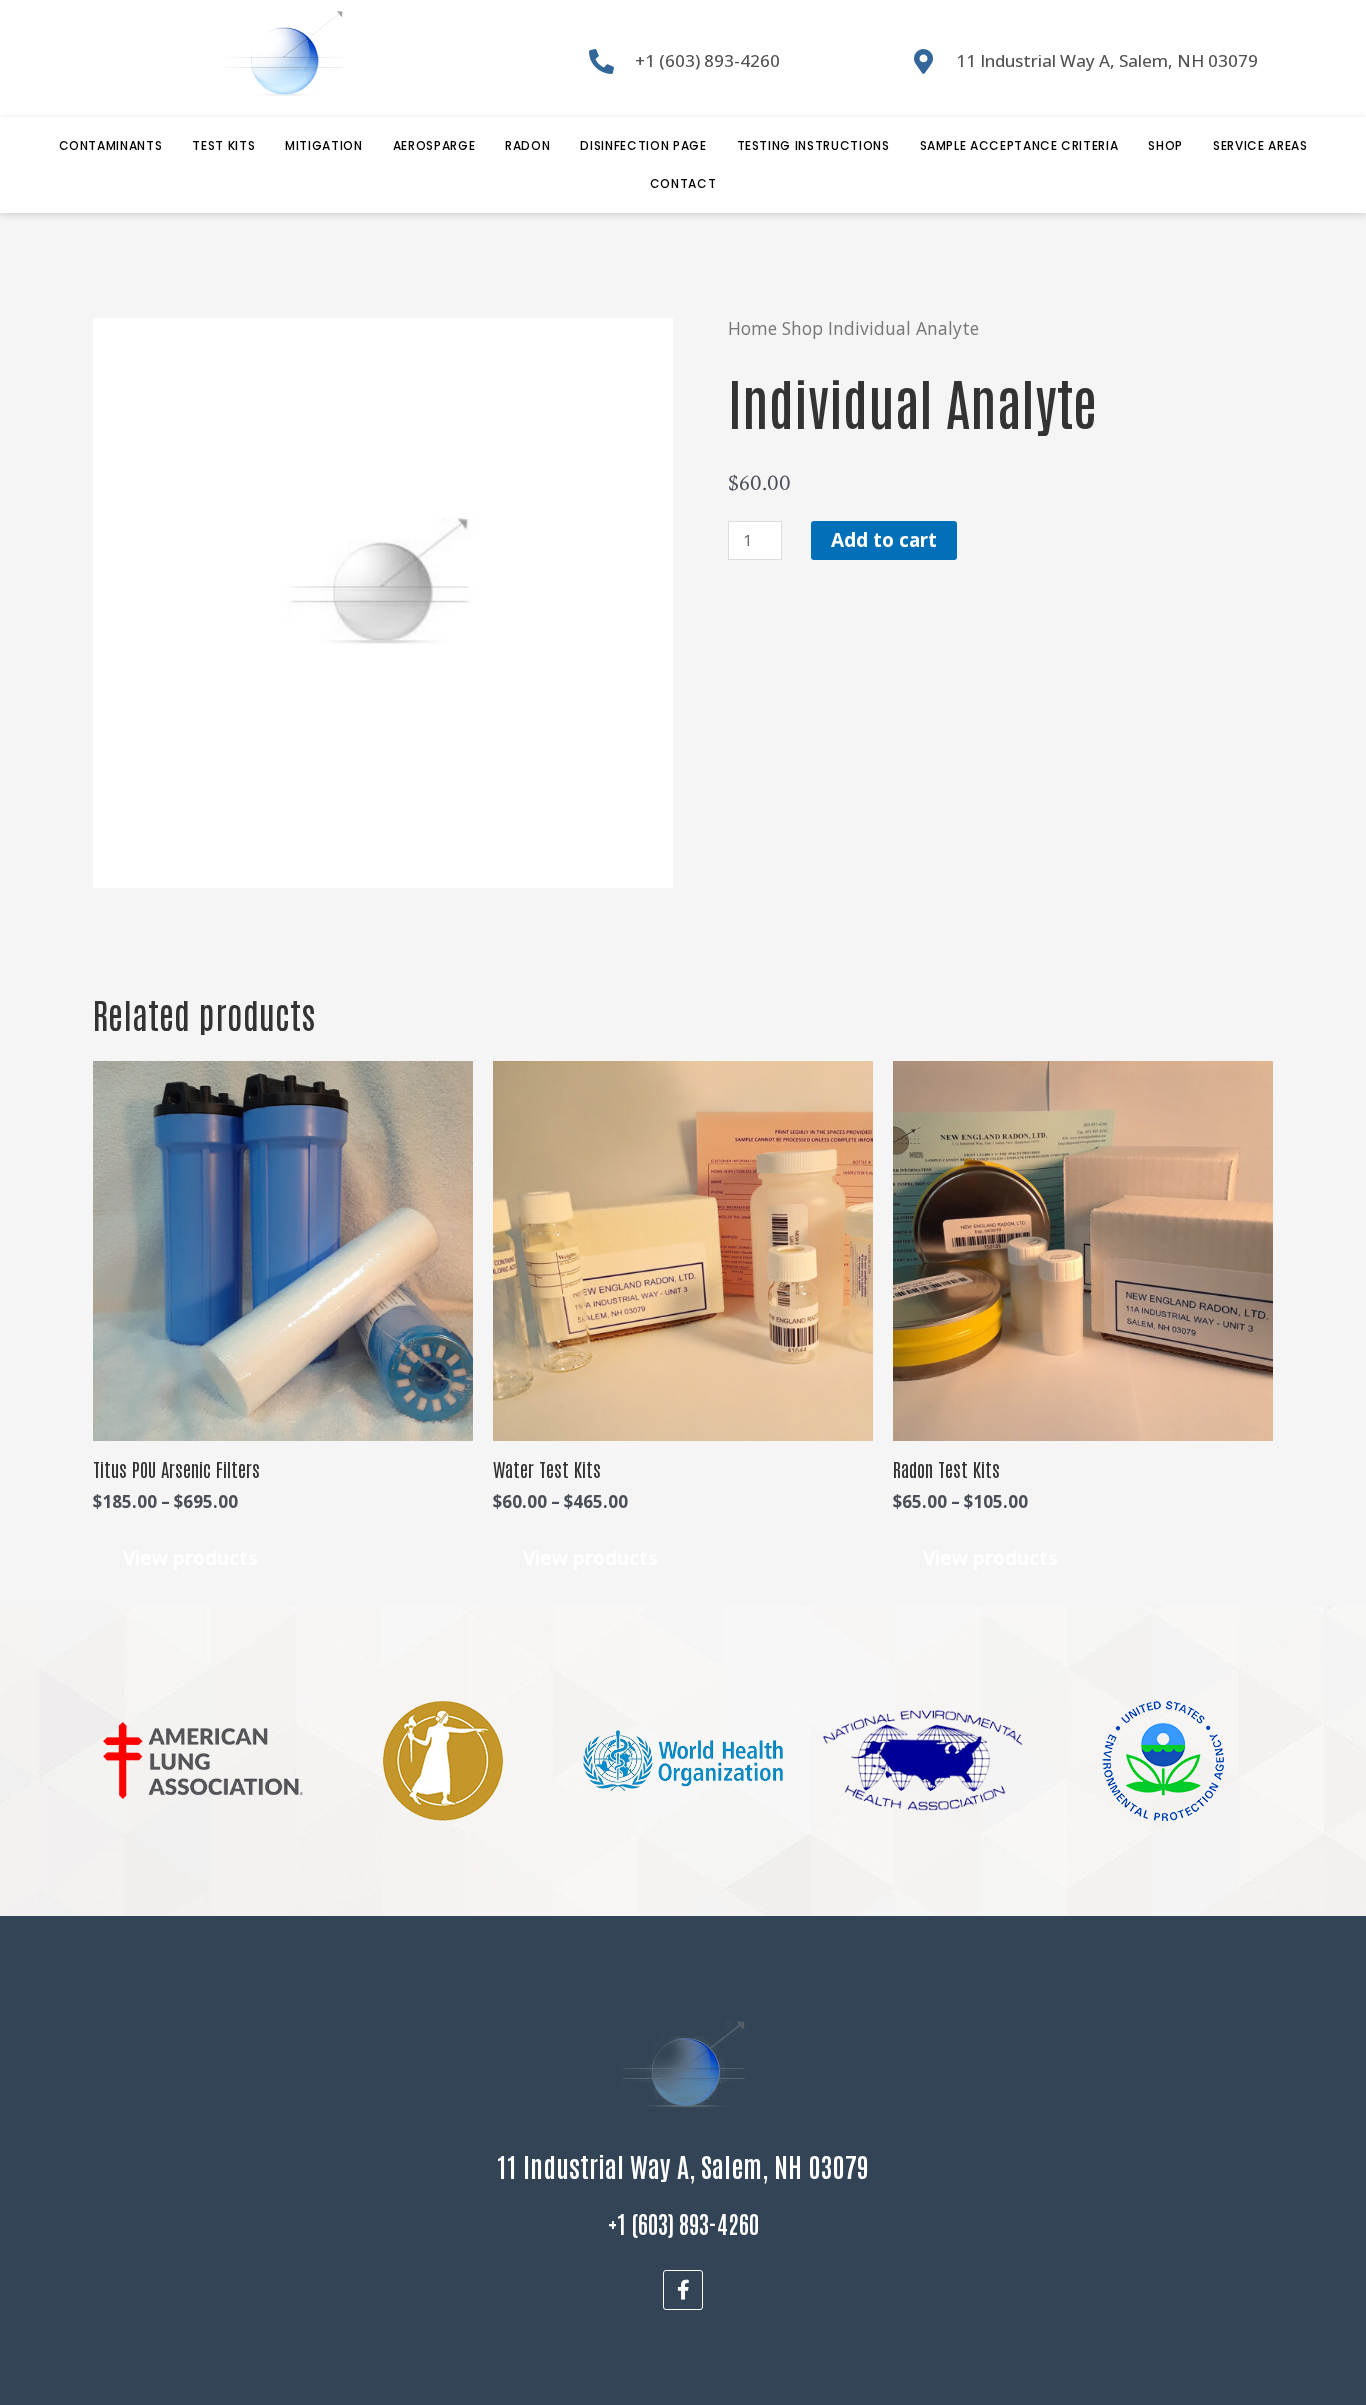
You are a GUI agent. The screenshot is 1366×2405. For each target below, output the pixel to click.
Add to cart (884, 540)
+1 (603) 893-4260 (683, 2222)
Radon (527, 145)
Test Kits (223, 145)
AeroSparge (434, 145)
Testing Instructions (813, 145)
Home (752, 328)
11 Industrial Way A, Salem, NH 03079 (683, 2165)
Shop (1165, 145)
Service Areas (1260, 145)
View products (190, 1558)
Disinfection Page (643, 145)
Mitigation (324, 145)
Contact (683, 183)
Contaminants (111, 145)
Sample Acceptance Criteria (1019, 145)
